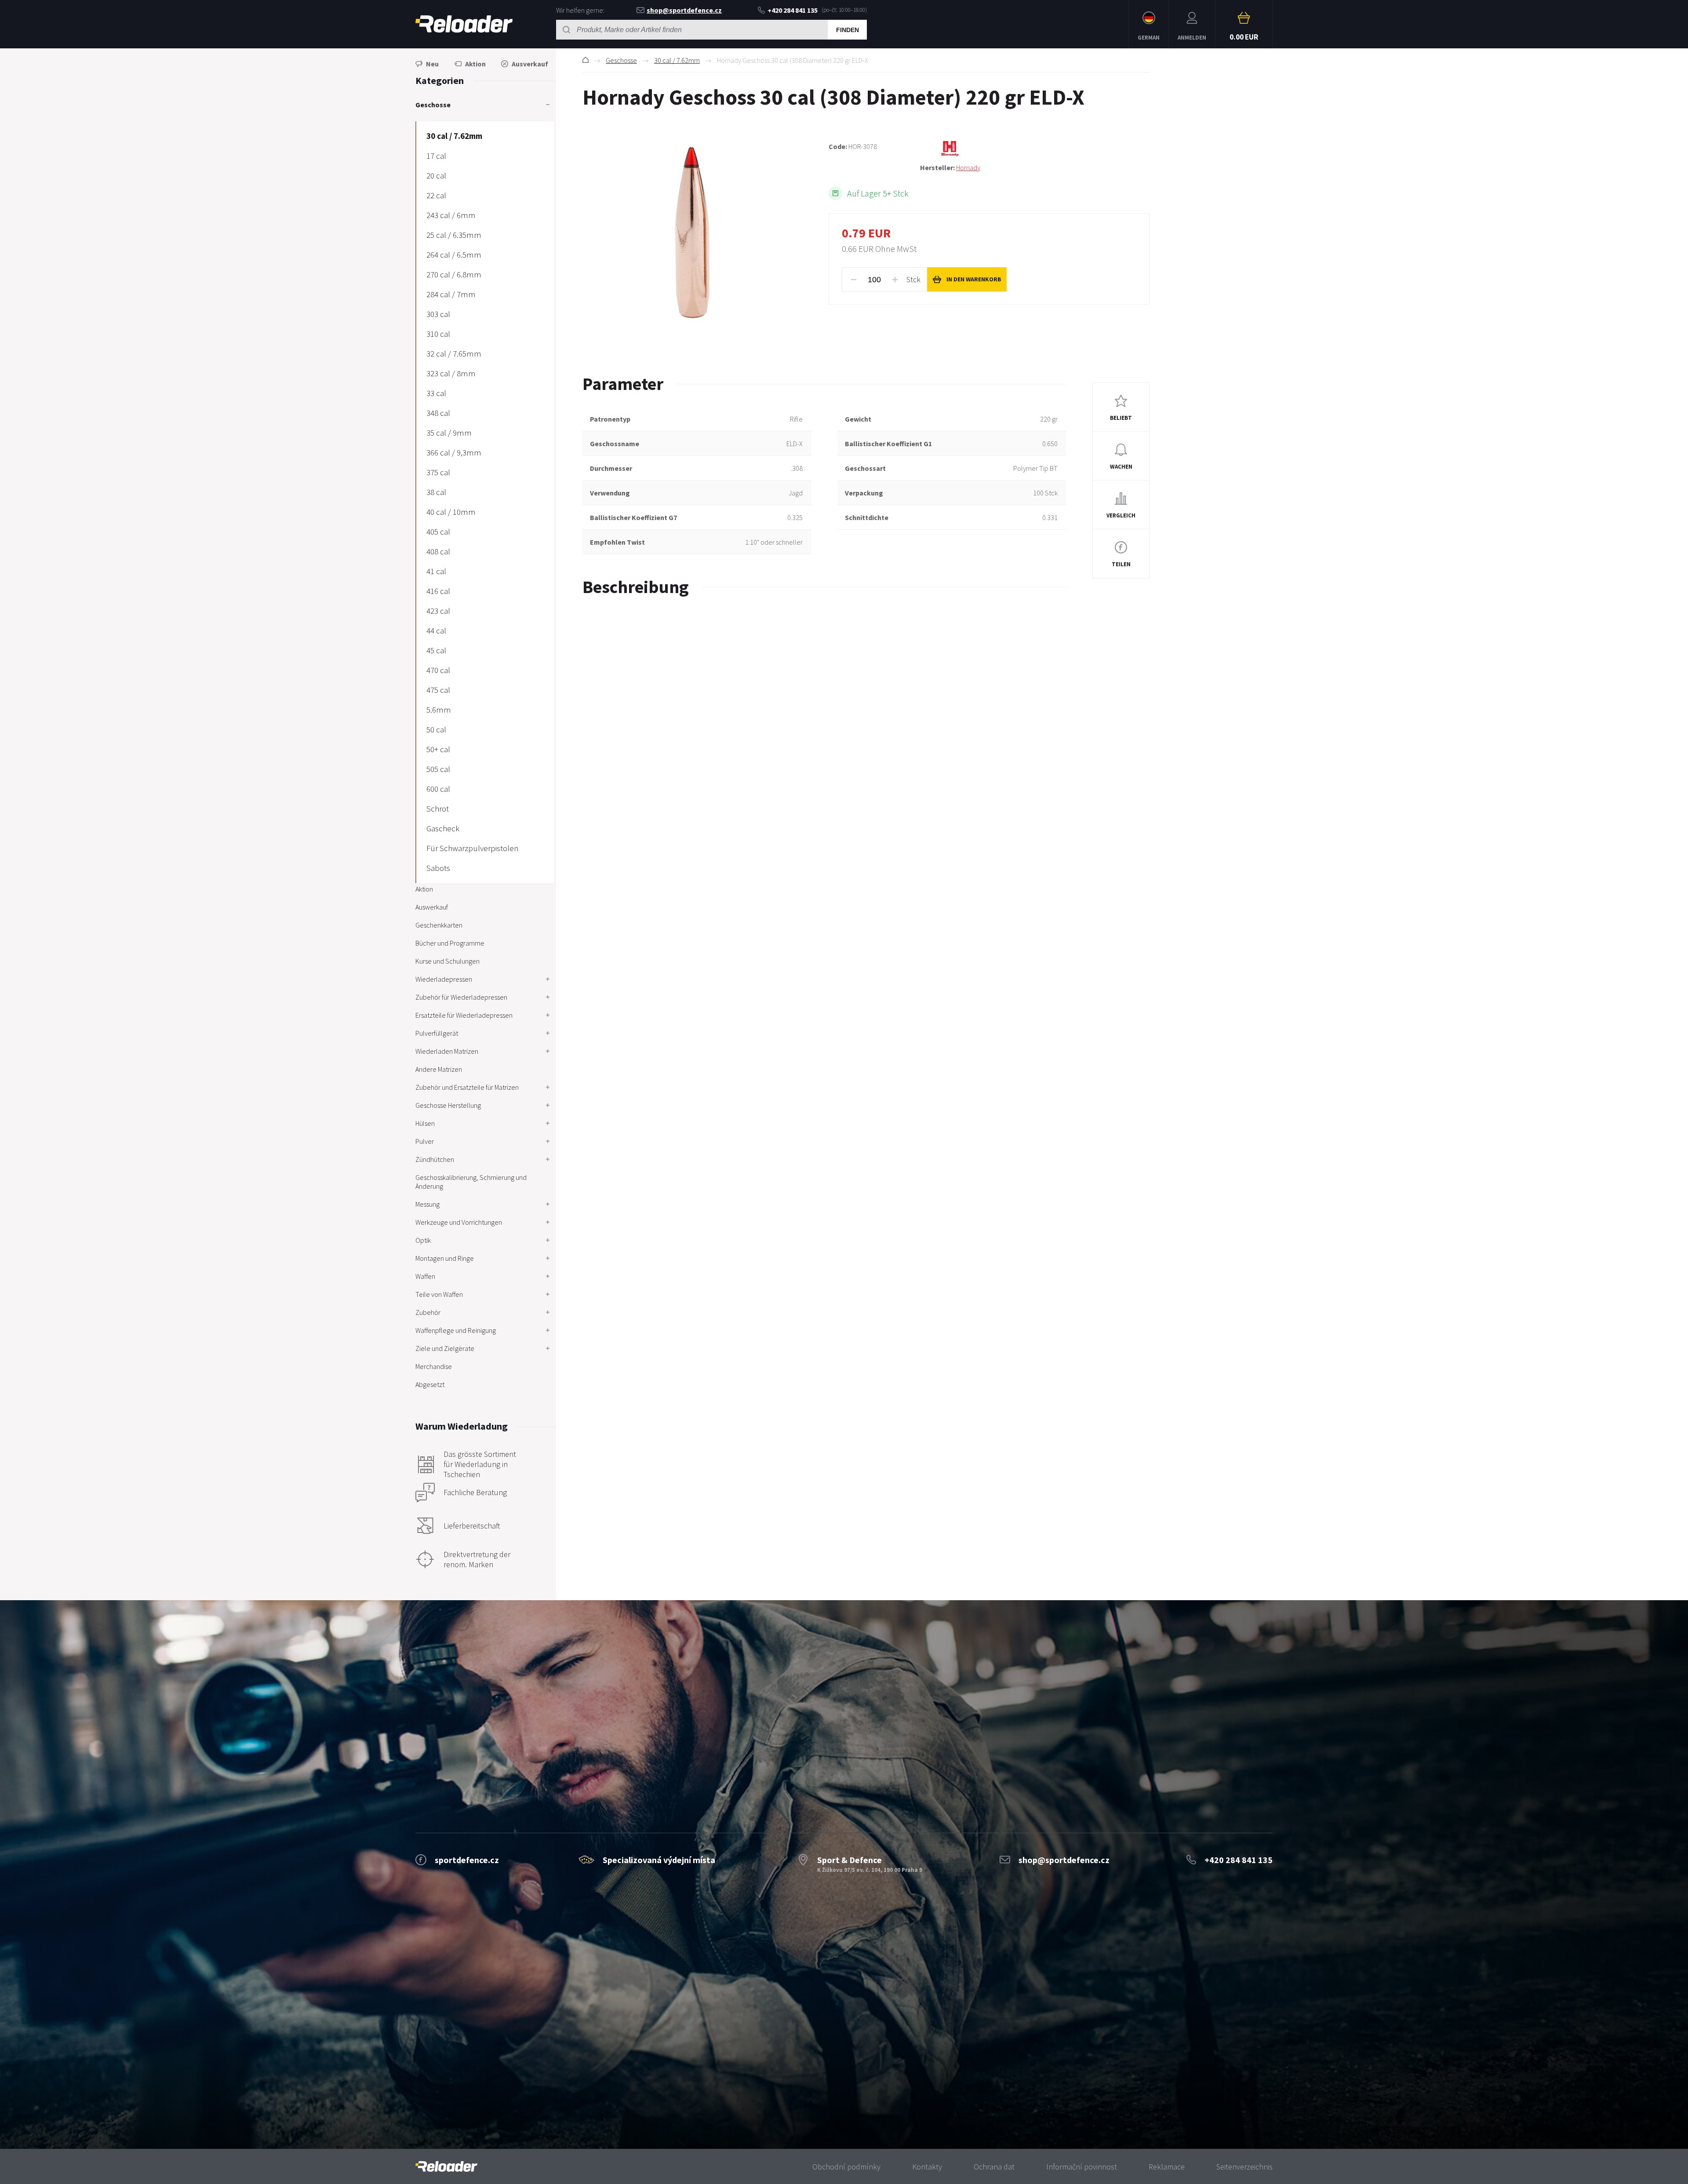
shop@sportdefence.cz (684, 10)
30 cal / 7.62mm (677, 60)
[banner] (446, 2167)
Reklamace (1167, 2167)
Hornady (968, 167)
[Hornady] (1035, 149)
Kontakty (927, 2167)
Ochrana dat (994, 2167)
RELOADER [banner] (464, 24)
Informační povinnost (1082, 2167)
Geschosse (621, 60)
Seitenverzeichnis (1244, 2167)
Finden (848, 30)
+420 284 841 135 (793, 10)
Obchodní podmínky (846, 2167)
